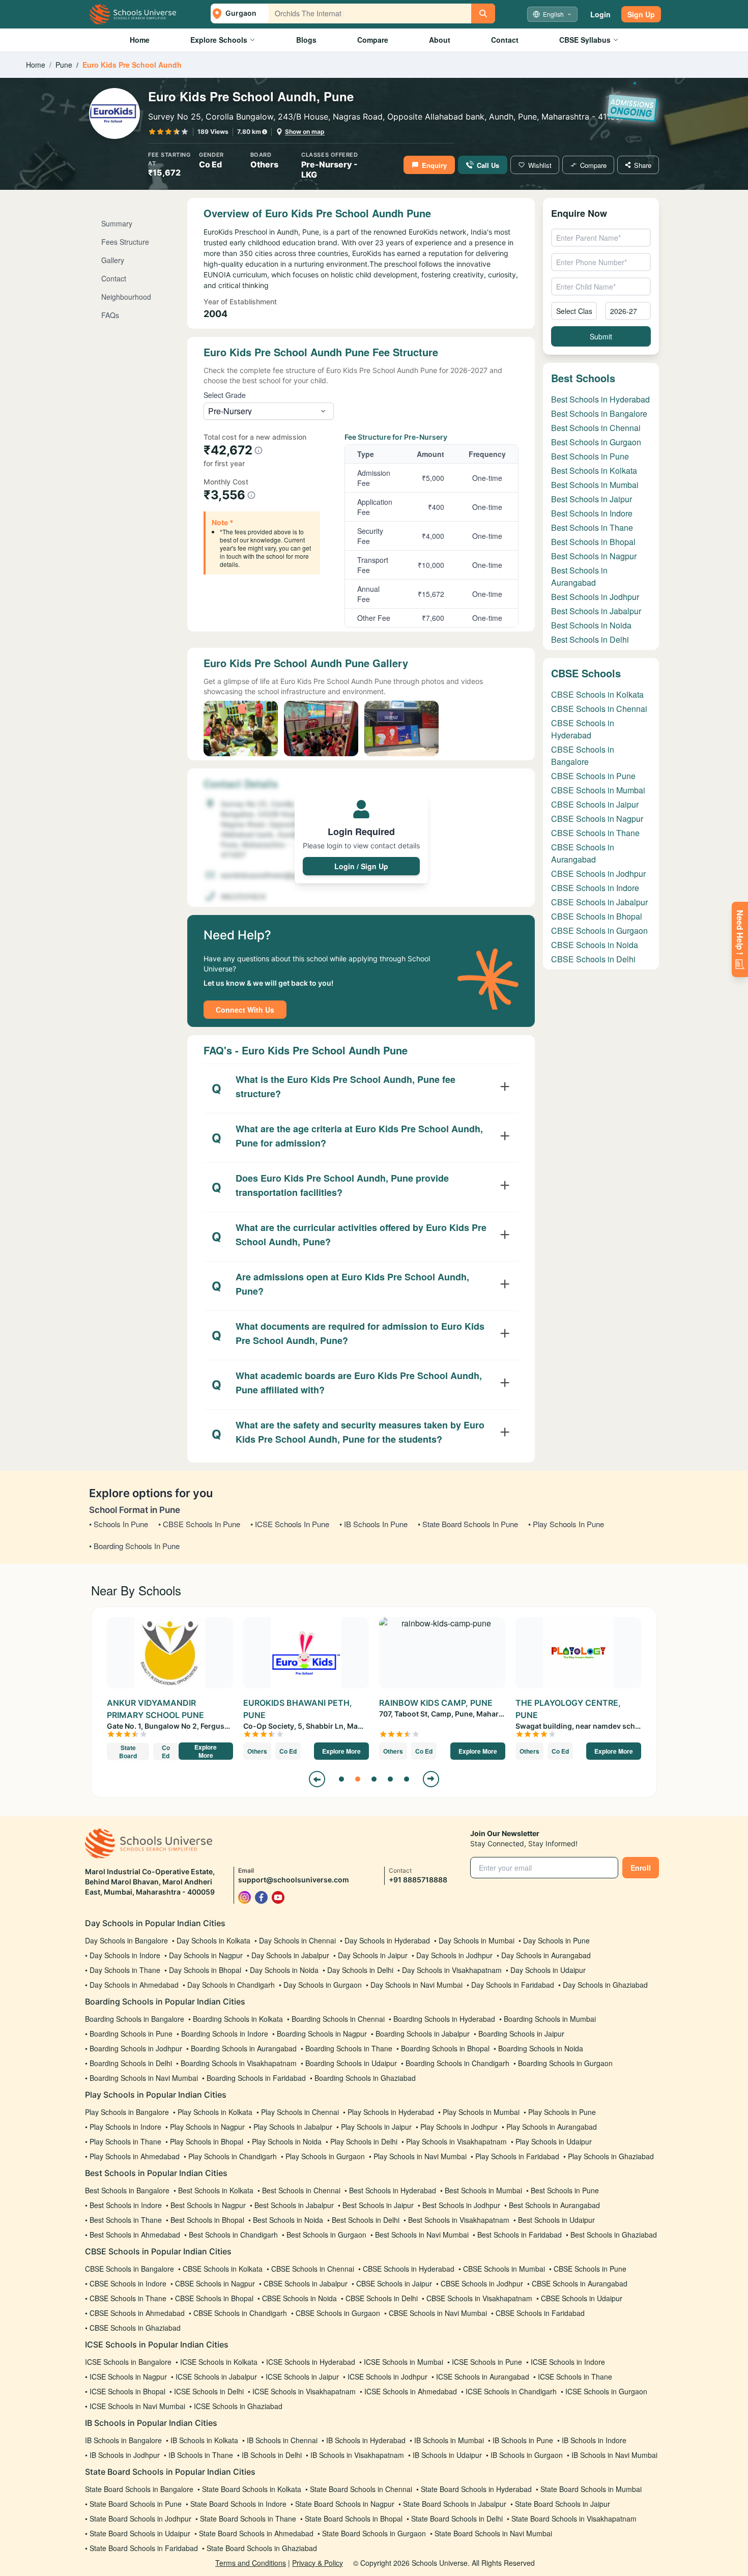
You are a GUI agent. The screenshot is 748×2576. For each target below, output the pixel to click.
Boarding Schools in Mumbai (550, 2019)
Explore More (206, 1751)
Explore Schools (219, 40)
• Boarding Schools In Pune (134, 1546)
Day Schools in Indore (125, 1955)
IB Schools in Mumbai (449, 2440)
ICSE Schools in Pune (487, 2362)
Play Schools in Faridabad (517, 2156)
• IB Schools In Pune (373, 1524)
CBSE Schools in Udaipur (582, 2298)
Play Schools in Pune (562, 2112)
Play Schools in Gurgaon (325, 2156)
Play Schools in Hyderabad (391, 2112)
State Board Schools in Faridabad (144, 2548)
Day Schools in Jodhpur (454, 1955)
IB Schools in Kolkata (204, 2440)
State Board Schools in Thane (248, 2518)
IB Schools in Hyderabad (366, 2440)
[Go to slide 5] (407, 1779)
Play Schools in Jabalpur (293, 2127)
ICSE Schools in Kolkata (219, 2362)
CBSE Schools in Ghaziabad (135, 2328)
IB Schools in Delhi (272, 2455)
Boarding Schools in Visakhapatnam (239, 2063)
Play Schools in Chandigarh (233, 2156)
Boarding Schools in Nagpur (322, 2034)
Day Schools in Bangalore (126, 1940)
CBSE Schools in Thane (595, 833)
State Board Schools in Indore (238, 2504)
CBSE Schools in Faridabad (540, 2313)
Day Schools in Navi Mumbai (416, 1985)
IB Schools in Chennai (282, 2440)
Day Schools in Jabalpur (290, 1955)
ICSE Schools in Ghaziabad (238, 2406)
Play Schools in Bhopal (207, 2141)
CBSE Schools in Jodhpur (598, 874)
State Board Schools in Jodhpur (140, 2518)
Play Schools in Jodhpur (459, 2127)
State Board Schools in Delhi (457, 2518)
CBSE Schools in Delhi (593, 959)
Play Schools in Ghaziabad (611, 2156)
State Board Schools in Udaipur (140, 2533)
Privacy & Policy (318, 2563)
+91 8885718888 (418, 1880)
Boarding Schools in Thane (349, 2048)
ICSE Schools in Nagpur (128, 2377)
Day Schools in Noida (284, 1970)
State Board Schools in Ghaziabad (262, 2548)
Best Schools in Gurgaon (596, 442)
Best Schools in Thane (592, 527)
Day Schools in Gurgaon (323, 1985)
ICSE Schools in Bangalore (128, 2362)
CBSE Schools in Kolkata (597, 694)
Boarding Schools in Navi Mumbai (144, 2078)
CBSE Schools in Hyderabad (583, 729)
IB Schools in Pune (523, 2440)
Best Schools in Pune (590, 456)
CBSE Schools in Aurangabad (583, 853)
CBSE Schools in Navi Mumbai (438, 2313)
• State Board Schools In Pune (468, 1524)
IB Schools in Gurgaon (527, 2455)
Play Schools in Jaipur (376, 2127)
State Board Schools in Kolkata (252, 2489)
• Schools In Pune (119, 1524)
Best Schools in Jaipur (592, 499)
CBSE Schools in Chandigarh (240, 2313)
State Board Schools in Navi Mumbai (493, 2533)
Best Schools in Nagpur (594, 556)
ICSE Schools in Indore (568, 2362)
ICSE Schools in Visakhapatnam (304, 2391)
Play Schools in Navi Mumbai (420, 2156)
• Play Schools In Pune (566, 1524)
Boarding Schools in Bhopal (445, 2048)
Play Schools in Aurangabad (552, 2127)
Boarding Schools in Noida (541, 2048)
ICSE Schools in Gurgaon (606, 2391)
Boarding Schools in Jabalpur (423, 2034)
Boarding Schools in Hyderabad (444, 2019)
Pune (64, 65)
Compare (373, 40)
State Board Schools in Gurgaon (374, 2533)
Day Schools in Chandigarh (231, 1985)
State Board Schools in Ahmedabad (256, 2533)
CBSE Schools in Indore (595, 888)
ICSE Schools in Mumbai (404, 2362)
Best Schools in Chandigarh (233, 2235)
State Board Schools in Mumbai (591, 2489)
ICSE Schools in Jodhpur (387, 2377)
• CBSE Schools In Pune (199, 1524)
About (440, 40)
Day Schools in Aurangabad (546, 1955)
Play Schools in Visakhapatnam (456, 2141)
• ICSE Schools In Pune (290, 1524)
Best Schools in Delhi (590, 639)
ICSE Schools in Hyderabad (311, 2362)
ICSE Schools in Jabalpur (216, 2377)
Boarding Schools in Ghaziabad (365, 2078)
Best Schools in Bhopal (593, 542)
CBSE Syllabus (585, 40)
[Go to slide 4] (390, 1779)
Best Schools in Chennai (596, 428)
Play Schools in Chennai (300, 2112)
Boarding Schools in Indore (225, 2034)
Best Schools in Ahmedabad (135, 2235)
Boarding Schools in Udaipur (351, 2063)
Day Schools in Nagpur (206, 1955)
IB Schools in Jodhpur (125, 2455)
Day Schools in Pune (556, 1940)
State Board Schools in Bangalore (139, 2489)
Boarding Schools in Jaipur (521, 2034)
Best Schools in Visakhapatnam (459, 2220)
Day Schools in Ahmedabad (134, 1985)
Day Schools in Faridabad (513, 1985)
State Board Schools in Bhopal (354, 2518)
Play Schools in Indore (125, 2127)
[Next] (431, 1779)
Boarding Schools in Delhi (131, 2063)
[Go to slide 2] (358, 1779)
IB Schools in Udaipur (447, 2455)
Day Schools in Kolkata (213, 1940)
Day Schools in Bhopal (205, 1970)
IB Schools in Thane (201, 2455)
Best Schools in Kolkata (594, 470)
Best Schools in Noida (591, 625)
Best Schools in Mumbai (595, 485)
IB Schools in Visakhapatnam (357, 2455)
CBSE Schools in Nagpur (597, 819)
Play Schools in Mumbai (481, 2112)
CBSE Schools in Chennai (599, 709)
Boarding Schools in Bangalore (135, 2019)
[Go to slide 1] (341, 1779)
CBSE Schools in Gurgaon (599, 931)
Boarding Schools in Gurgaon (565, 2063)
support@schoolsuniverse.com (294, 1880)
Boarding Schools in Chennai (338, 2019)
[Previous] (317, 1779)
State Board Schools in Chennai (361, 2489)
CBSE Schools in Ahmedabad (137, 2313)
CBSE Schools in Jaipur (595, 804)
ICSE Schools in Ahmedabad (411, 2391)
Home (140, 40)
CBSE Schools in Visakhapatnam (479, 2298)
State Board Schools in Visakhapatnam (574, 2518)
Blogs (306, 40)
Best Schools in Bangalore (599, 413)
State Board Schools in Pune (136, 2504)
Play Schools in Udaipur (554, 2141)
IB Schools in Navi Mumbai (614, 2455)
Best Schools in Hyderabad (600, 399)
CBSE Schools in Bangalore (583, 755)
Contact (505, 40)
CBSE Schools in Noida (595, 945)
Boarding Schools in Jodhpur (136, 2048)
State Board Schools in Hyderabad (476, 2489)
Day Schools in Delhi (360, 1970)
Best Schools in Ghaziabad (614, 2235)
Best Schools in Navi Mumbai (422, 2235)
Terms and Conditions (251, 2563)
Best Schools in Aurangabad (579, 576)
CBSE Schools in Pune (593, 776)
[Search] (483, 13)
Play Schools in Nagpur (207, 2127)
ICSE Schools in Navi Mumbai (137, 2406)
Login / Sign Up (361, 866)
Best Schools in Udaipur (556, 2220)
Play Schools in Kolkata (215, 2112)
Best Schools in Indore (592, 513)
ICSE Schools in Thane (575, 2377)
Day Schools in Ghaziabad (605, 1985)
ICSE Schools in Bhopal (127, 2391)
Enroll (641, 1868)
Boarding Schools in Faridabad (256, 2078)
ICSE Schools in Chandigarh (511, 2391)
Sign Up (641, 14)
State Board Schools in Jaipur (563, 2504)
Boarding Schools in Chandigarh (457, 2063)
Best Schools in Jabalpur (596, 611)
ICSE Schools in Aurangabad (483, 2377)
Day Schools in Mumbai (477, 1940)
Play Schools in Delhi (364, 2141)
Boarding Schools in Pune (131, 2034)
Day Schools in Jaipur (373, 1955)
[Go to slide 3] (374, 1779)
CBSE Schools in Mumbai (598, 790)
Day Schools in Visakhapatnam (452, 1970)
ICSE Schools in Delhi (209, 2391)
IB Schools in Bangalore (123, 2440)
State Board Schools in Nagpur (345, 2504)
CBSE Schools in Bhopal (597, 916)
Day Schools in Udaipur (548, 1970)
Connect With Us (245, 1010)
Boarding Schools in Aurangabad (244, 2048)
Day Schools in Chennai (297, 1940)
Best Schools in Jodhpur (595, 597)
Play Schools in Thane (125, 2141)
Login (600, 14)
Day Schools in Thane (125, 1970)
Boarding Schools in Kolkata (238, 2019)
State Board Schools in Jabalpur (455, 2504)
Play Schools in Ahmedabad (135, 2156)
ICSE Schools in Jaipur (302, 2377)
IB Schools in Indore (594, 2440)
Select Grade (225, 395)
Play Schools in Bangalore (127, 2112)
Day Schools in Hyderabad (387, 1940)
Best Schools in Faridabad (520, 2235)
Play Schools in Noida (287, 2141)
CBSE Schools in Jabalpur (599, 902)
